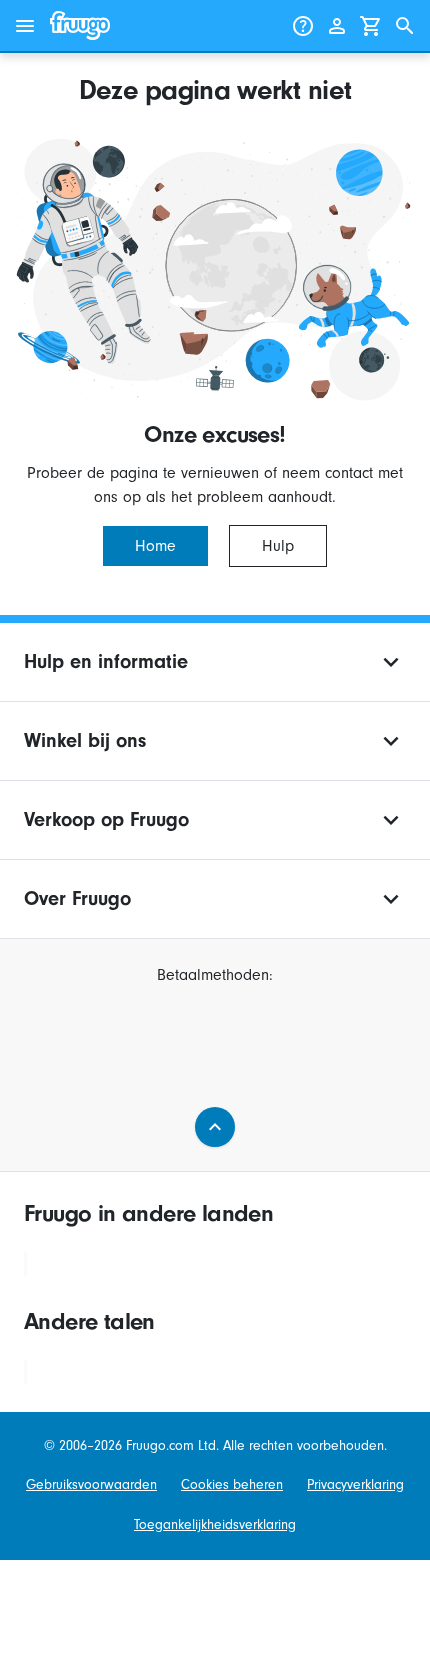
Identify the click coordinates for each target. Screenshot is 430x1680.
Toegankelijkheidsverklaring (215, 1524)
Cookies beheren (232, 1484)
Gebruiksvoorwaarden (91, 1484)
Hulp (278, 546)
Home (155, 546)
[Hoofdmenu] (25, 26)
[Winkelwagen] (371, 26)
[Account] (337, 26)
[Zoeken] (405, 26)
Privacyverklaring (355, 1484)
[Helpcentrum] (303, 26)
